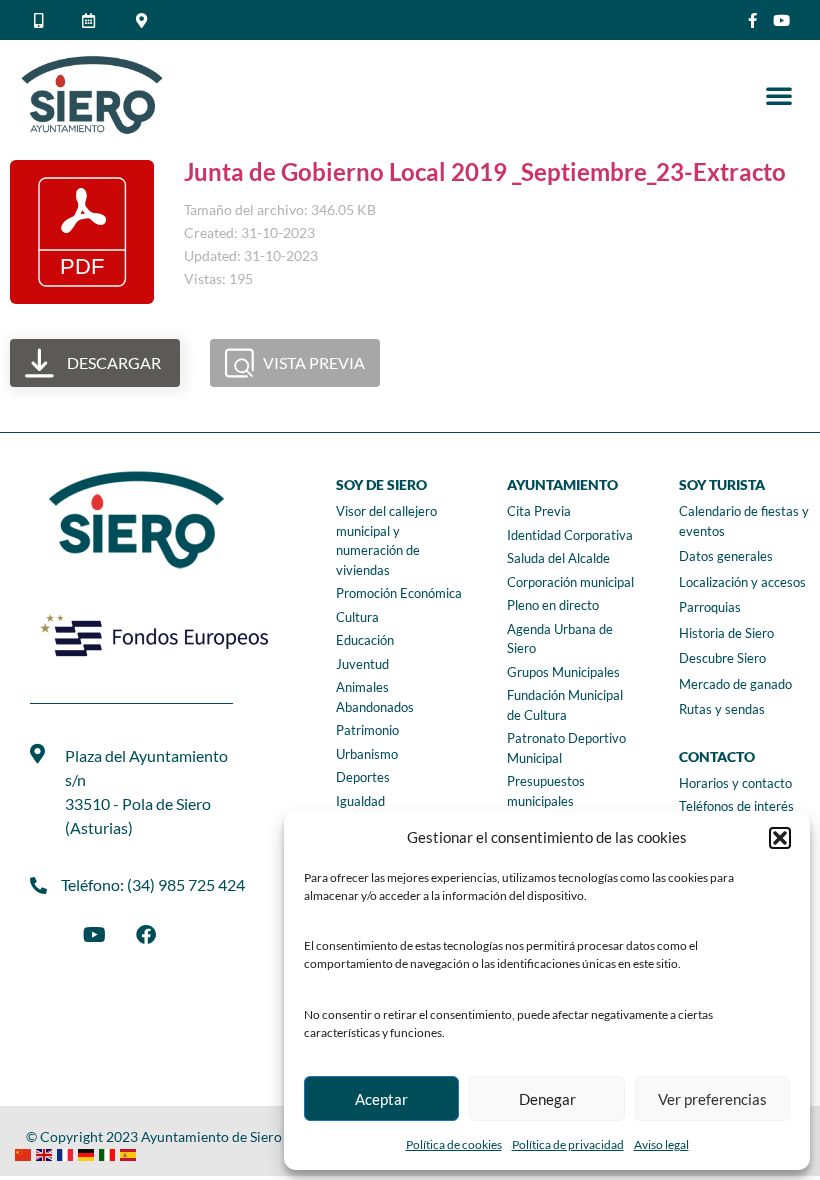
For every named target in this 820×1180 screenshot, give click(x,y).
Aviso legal (661, 1144)
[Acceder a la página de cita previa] (92, 20)
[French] (67, 1152)
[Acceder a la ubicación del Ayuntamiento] (144, 20)
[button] (780, 838)
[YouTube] (94, 935)
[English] (46, 1152)
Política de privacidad (568, 1144)
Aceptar (381, 1099)
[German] (88, 1152)
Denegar (547, 1099)
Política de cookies (454, 1144)
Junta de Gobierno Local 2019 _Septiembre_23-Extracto (485, 171)
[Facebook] (146, 935)
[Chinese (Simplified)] (25, 1152)
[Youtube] (781, 20)
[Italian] (109, 1152)
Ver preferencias (712, 1099)
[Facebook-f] (752, 20)
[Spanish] (130, 1152)
